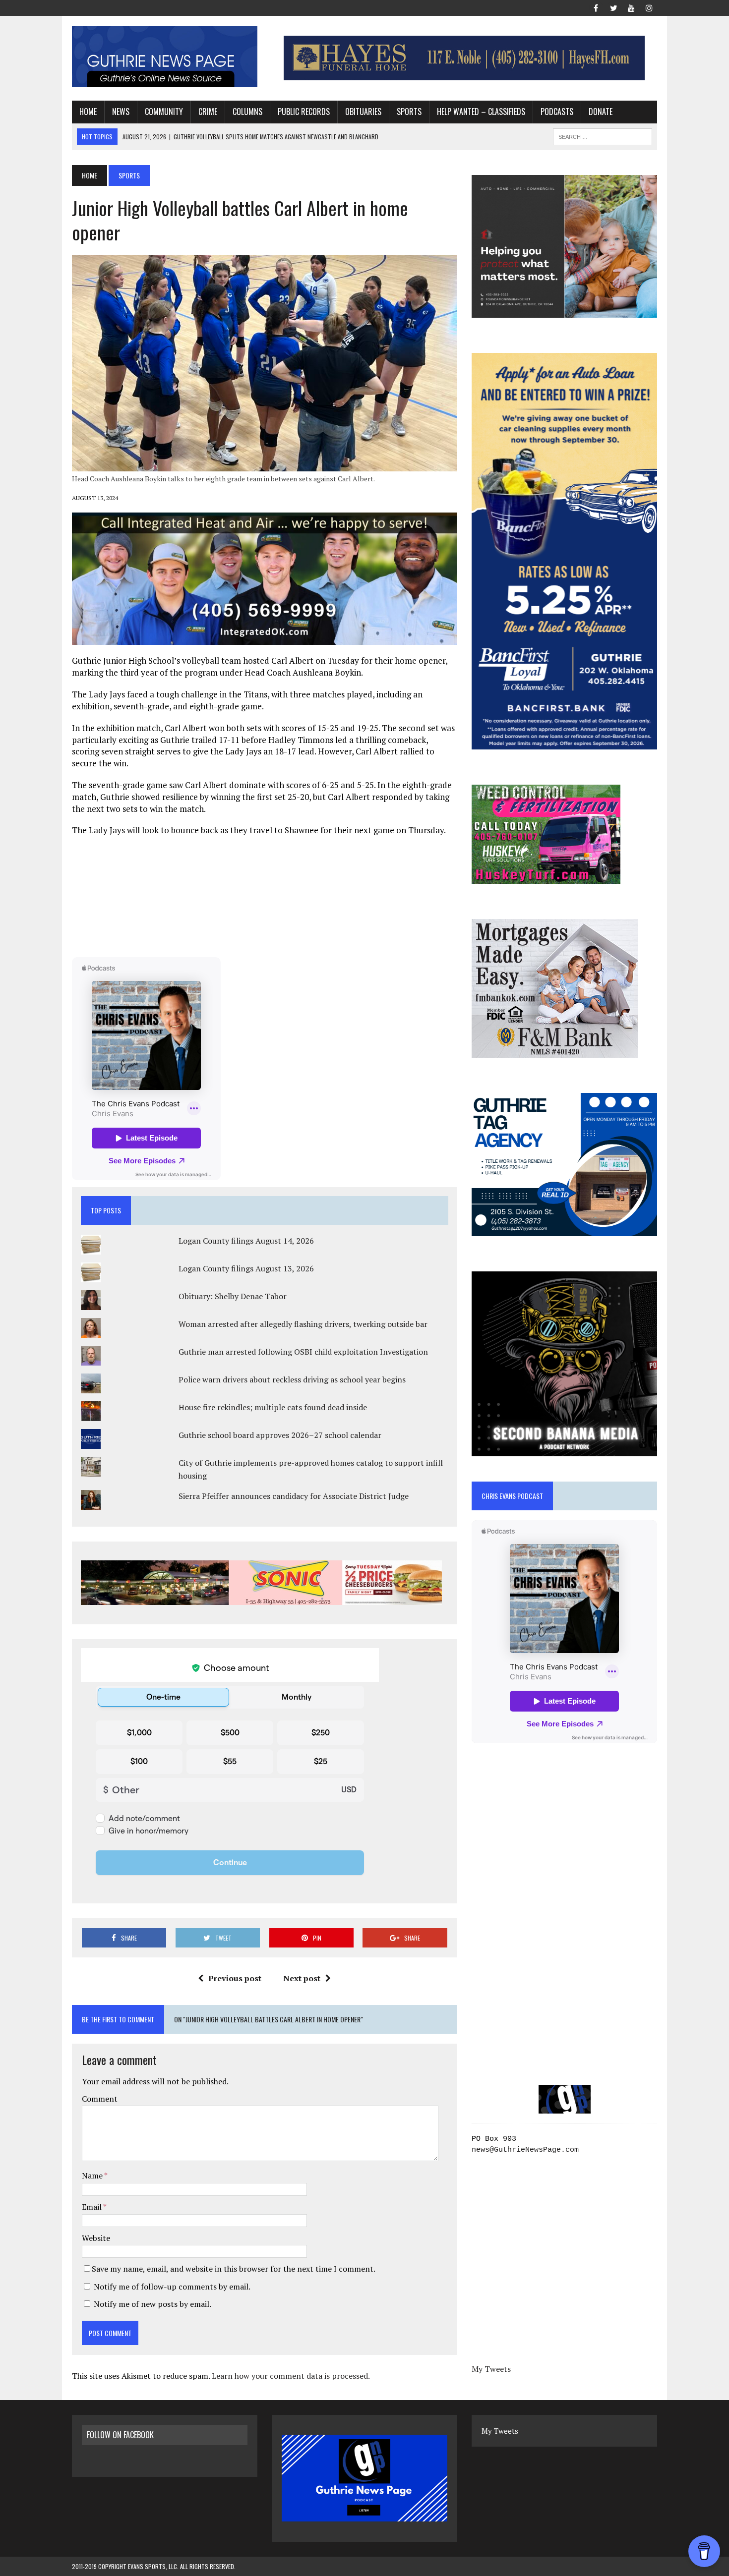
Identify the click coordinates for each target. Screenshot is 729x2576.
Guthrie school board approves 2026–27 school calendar (280, 1435)
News (121, 112)
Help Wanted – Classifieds (481, 112)
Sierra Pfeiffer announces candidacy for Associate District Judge (294, 1496)
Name (93, 2175)
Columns (247, 112)
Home (88, 112)
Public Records (304, 112)
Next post (302, 1978)
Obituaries (363, 112)
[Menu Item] (596, 7)
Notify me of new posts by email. (152, 2304)
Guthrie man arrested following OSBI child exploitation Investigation (303, 1352)
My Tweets (491, 2369)
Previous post (235, 1978)
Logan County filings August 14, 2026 (246, 1241)
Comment (100, 2099)
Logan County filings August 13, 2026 (246, 1268)
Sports (409, 112)
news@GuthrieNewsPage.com (525, 2150)
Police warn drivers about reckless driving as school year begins (292, 1379)
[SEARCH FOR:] (603, 135)
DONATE (601, 112)
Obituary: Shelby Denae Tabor (233, 1296)
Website (96, 2238)
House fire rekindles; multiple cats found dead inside (273, 1407)
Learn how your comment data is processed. (291, 2376)
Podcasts (557, 112)
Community (164, 112)
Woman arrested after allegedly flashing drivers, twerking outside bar (303, 1324)
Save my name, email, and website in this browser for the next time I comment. (234, 2269)
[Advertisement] (264, 896)
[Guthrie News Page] (165, 57)
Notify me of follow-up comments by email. (172, 2287)
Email (92, 2207)
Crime (208, 112)
